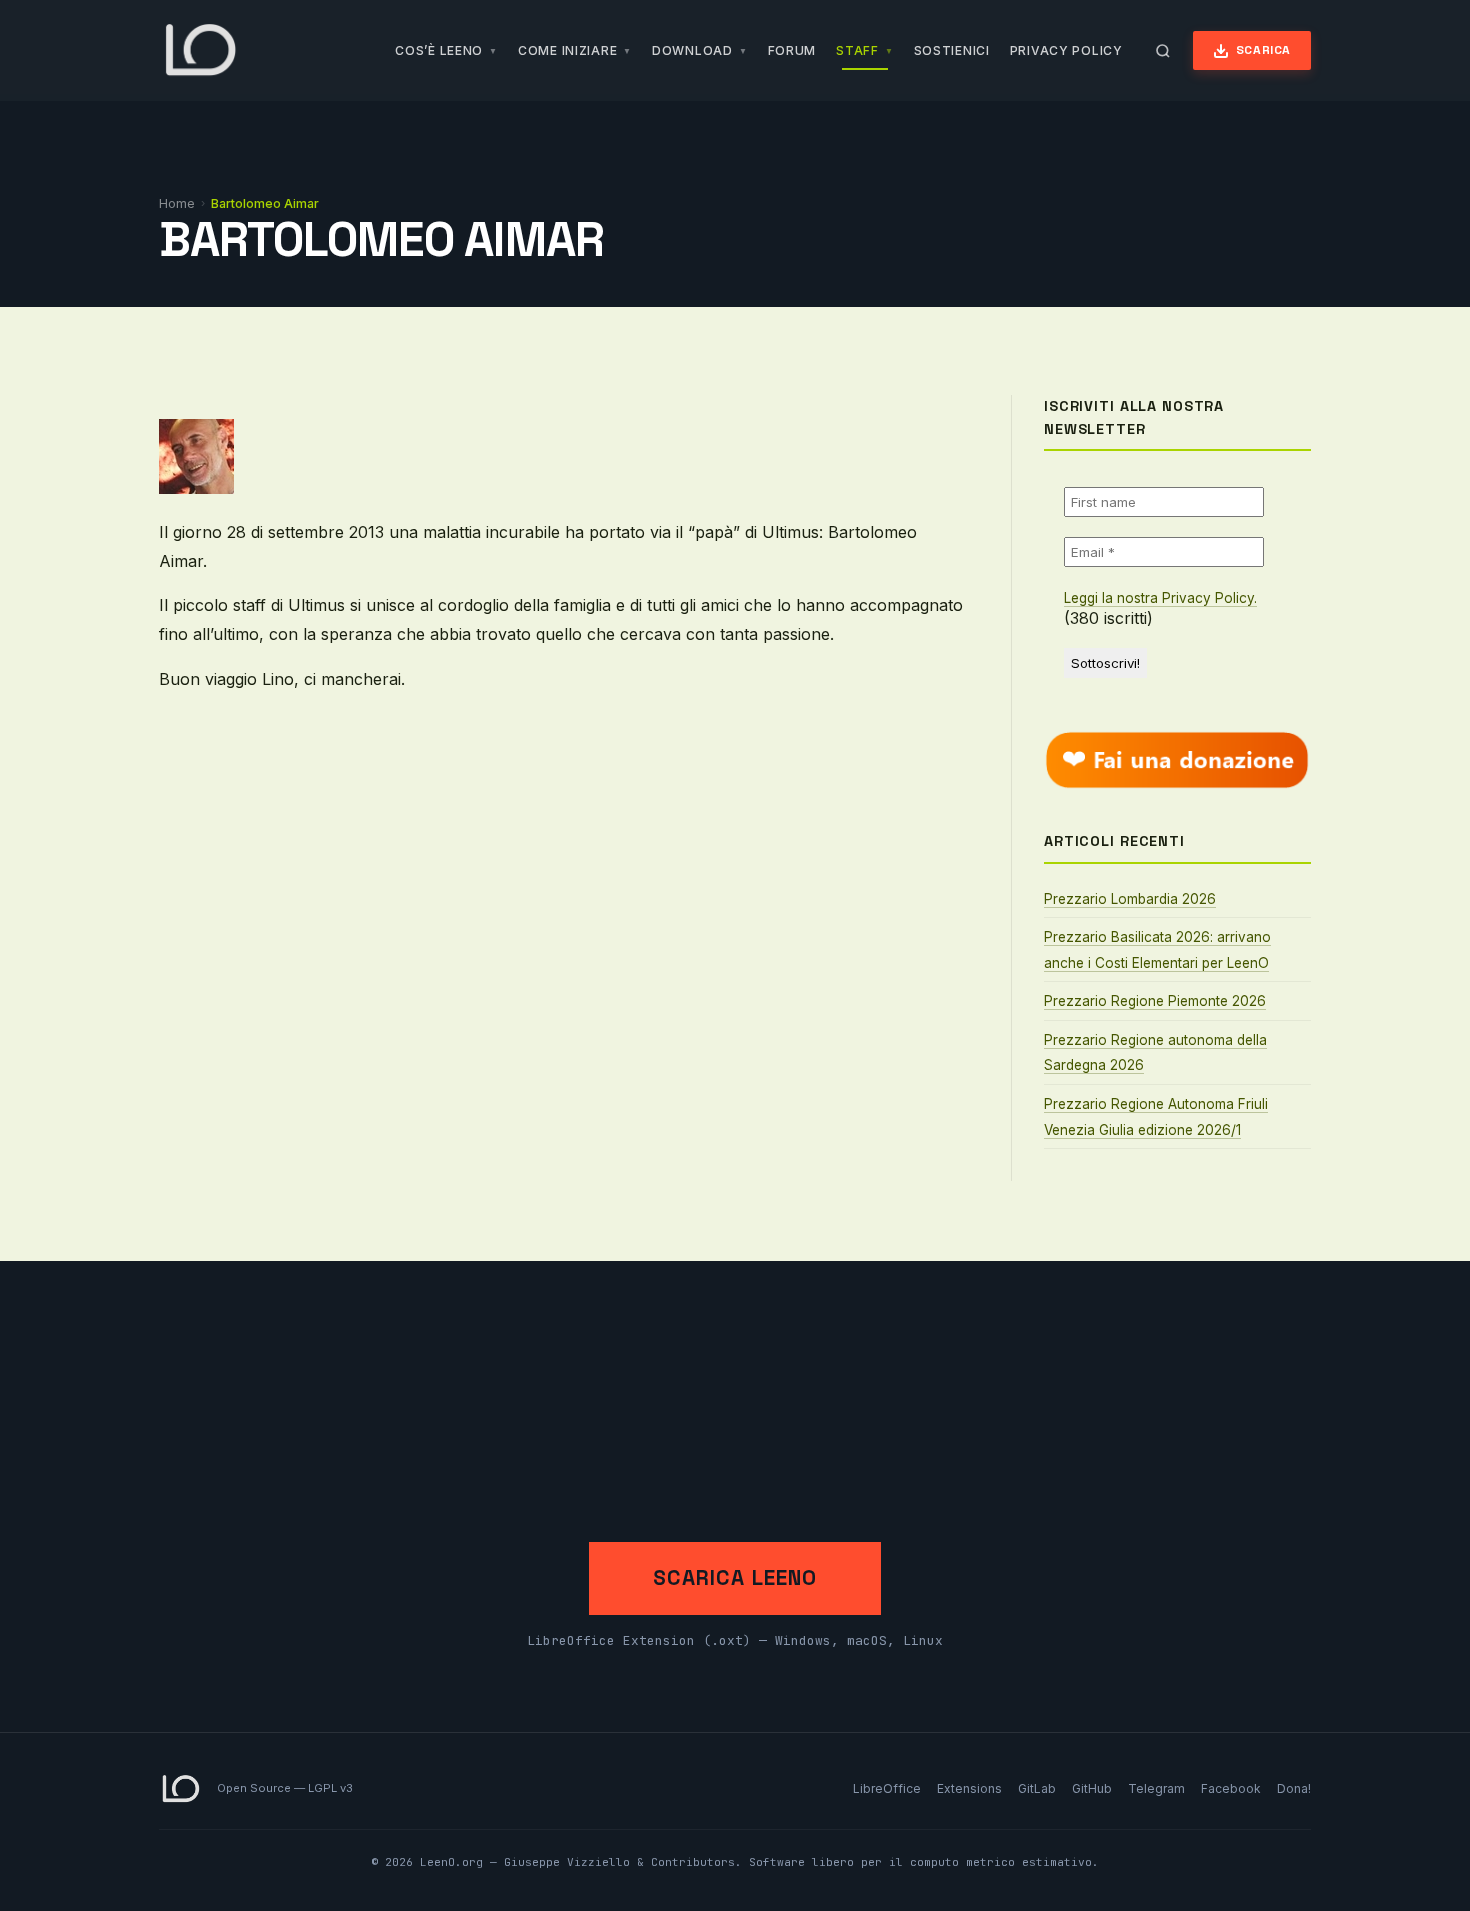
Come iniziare (567, 50)
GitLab (1037, 1788)
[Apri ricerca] (1163, 51)
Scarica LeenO (735, 1578)
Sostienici (952, 50)
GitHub (1092, 1788)
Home (177, 203)
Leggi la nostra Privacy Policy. (1160, 598)
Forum (792, 50)
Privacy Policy (1066, 50)
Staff (857, 50)
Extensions (969, 1788)
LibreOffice (887, 1788)
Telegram (1156, 1788)
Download (692, 50)
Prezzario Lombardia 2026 (1130, 899)
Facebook (1231, 1788)
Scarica (1263, 50)
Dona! (1294, 1788)
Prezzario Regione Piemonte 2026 (1155, 1001)
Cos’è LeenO (439, 50)
